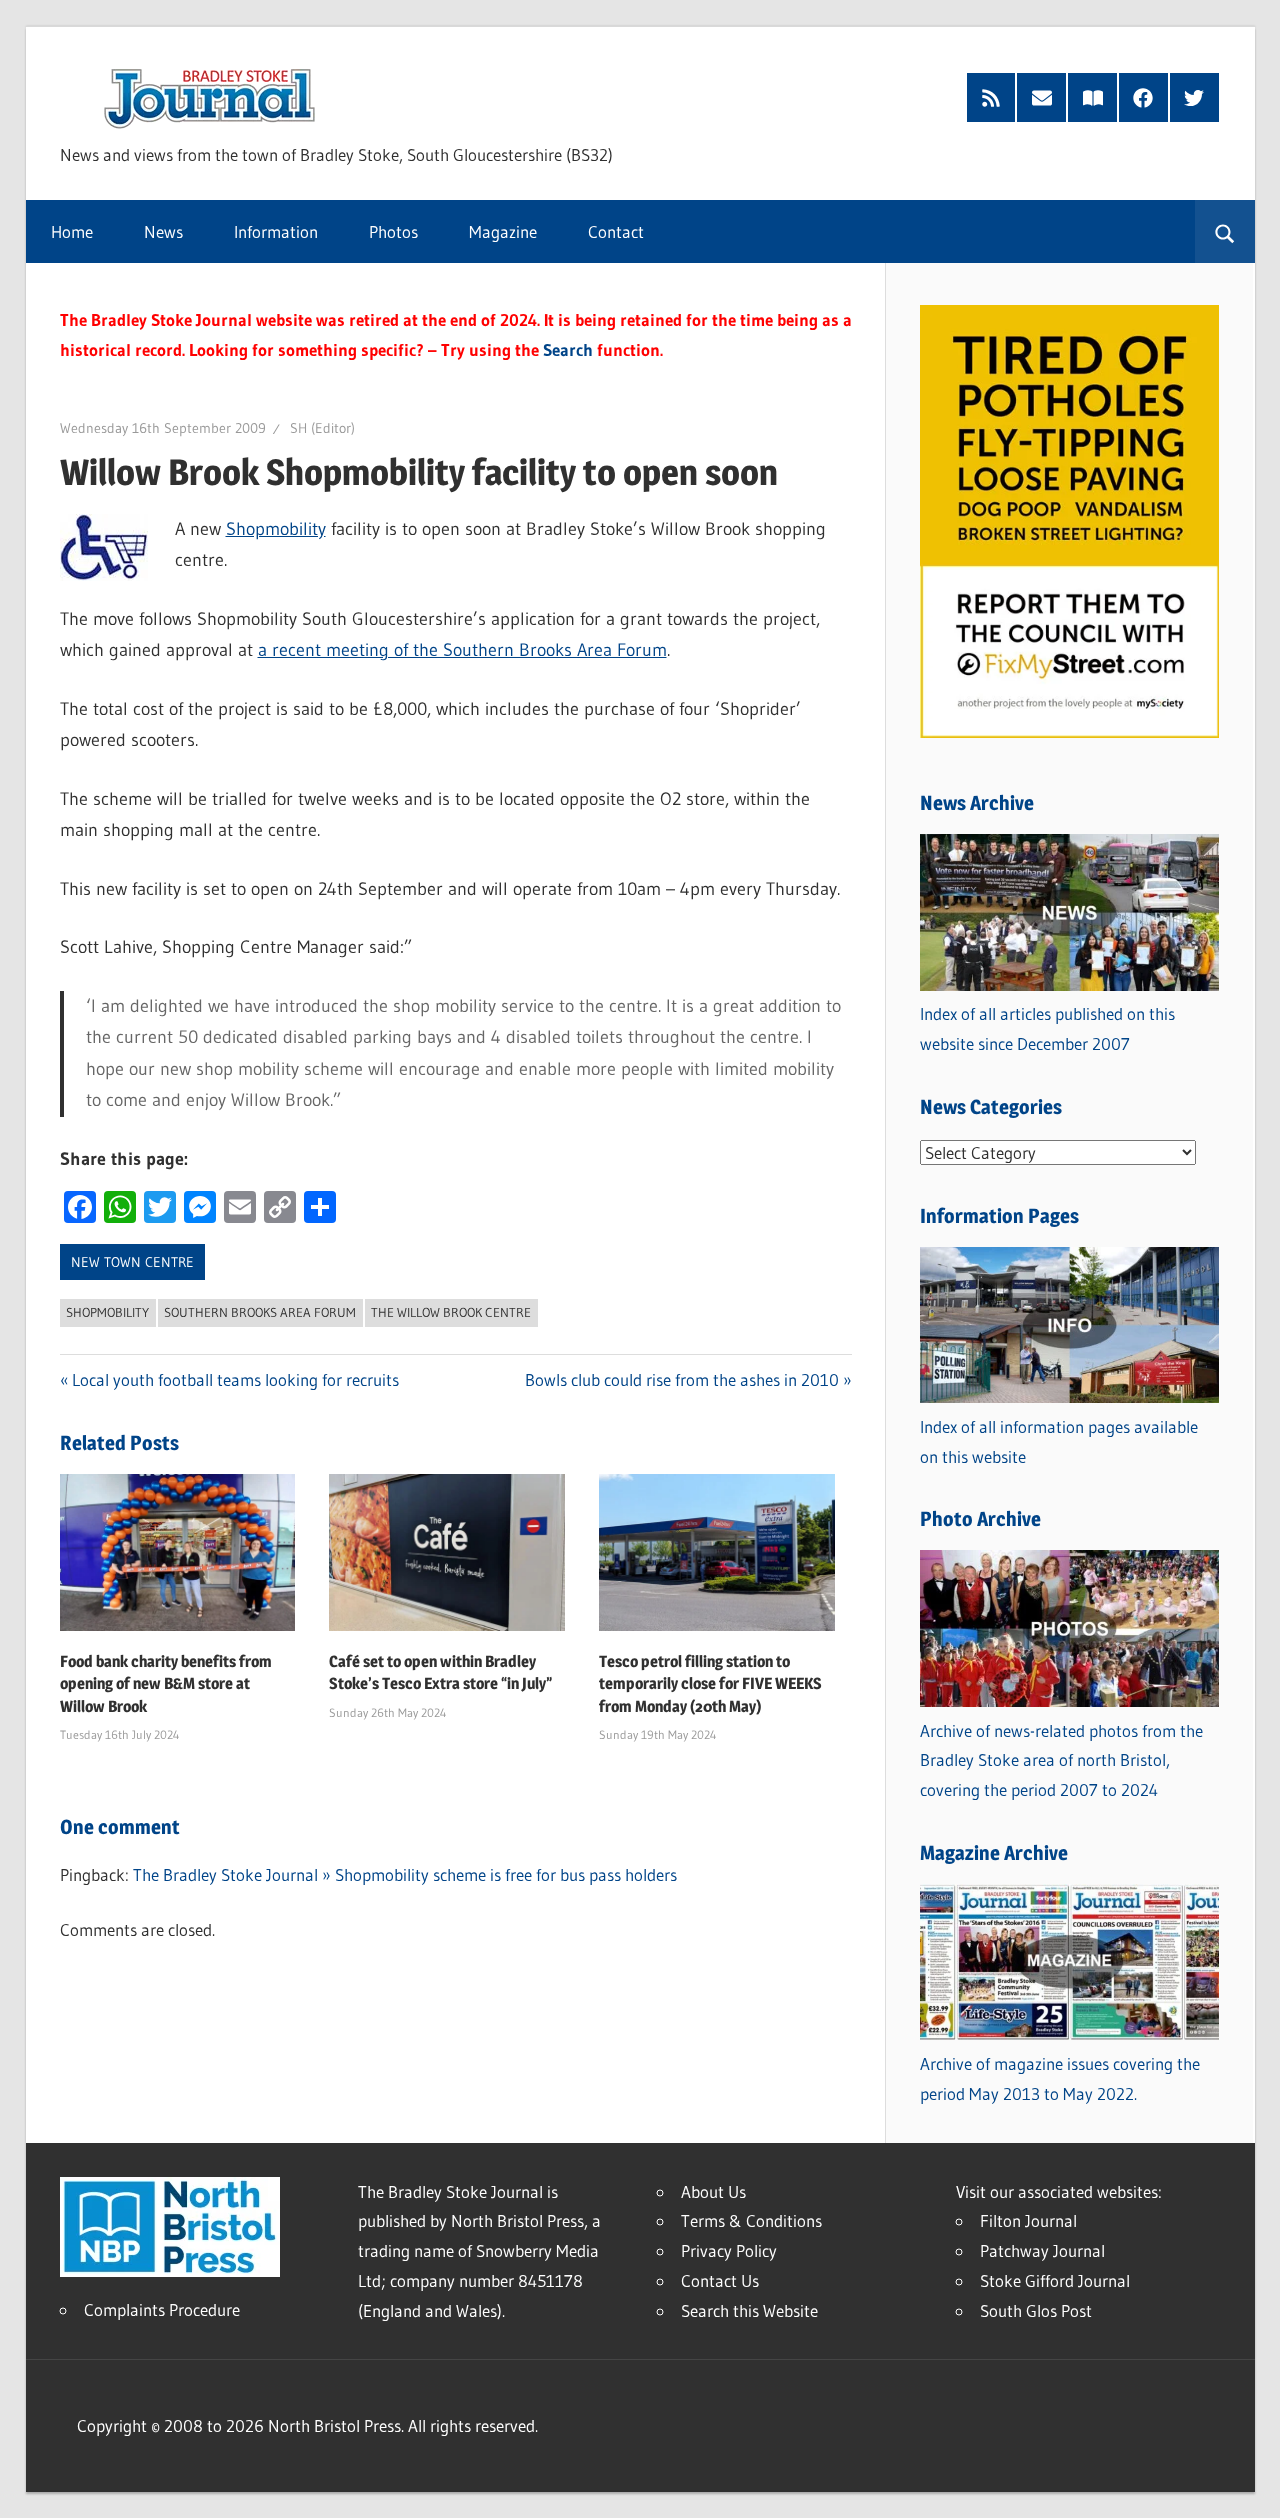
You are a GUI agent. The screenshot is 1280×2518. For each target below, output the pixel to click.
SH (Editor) (322, 428)
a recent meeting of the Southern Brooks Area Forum (462, 650)
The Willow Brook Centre (451, 1312)
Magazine (503, 231)
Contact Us (720, 2280)
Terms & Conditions (751, 2220)
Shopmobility (276, 529)
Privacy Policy (729, 2250)
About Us (713, 2191)
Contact (616, 231)
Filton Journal (1028, 2220)
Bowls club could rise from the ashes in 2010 (682, 1379)
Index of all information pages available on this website (1059, 1441)
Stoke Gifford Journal (1055, 2280)
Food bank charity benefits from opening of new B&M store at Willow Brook (166, 1684)
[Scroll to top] (1247, 2485)
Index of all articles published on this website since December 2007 (1047, 1028)
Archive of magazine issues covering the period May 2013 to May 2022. (1060, 2078)
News (163, 231)
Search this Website (749, 2310)
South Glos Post (1036, 2310)
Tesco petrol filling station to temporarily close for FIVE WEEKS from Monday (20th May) (710, 1684)
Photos (393, 231)
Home (72, 231)
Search (568, 349)
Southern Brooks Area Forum (260, 1312)
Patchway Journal (1042, 2250)
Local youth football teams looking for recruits (235, 1379)
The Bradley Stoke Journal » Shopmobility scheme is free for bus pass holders (405, 1874)
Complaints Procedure (162, 2309)
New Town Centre (132, 1262)
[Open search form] (1224, 232)
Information (276, 231)
